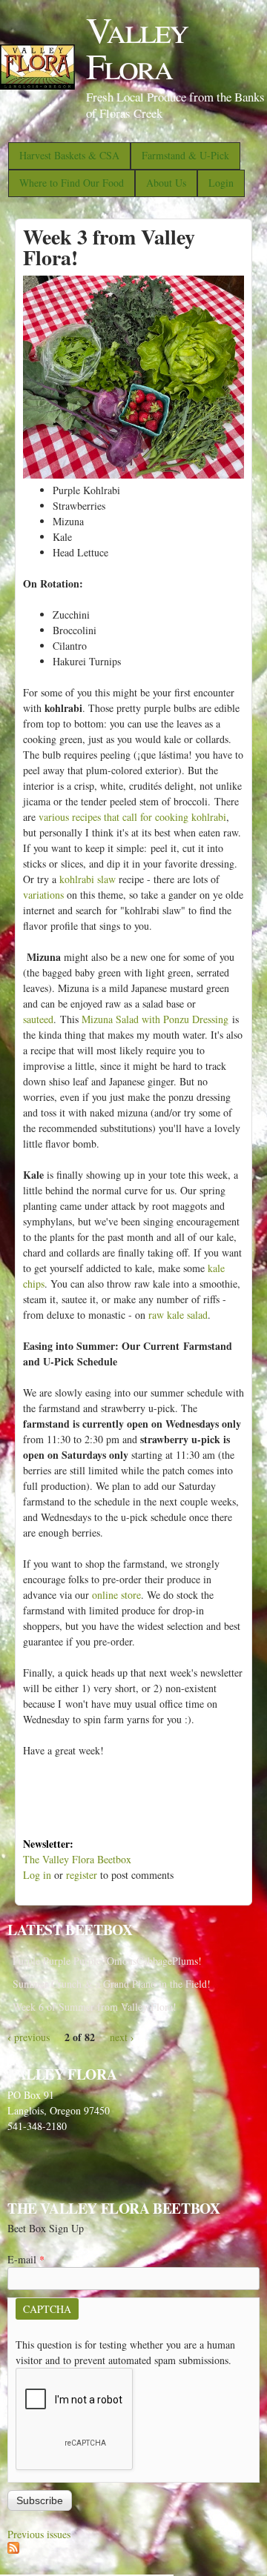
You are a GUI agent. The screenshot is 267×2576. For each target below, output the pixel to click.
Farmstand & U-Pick (185, 155)
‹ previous (29, 2037)
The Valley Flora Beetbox (77, 1859)
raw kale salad (178, 1315)
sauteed (38, 1019)
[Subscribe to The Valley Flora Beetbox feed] (13, 2550)
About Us (166, 183)
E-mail (26, 2259)
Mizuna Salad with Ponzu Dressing (155, 1019)
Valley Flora (137, 47)
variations (43, 895)
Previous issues (39, 2534)
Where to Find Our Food (72, 183)
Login (221, 183)
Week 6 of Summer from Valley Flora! (95, 2007)
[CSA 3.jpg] (133, 475)
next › (122, 2037)
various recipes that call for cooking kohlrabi (132, 817)
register (82, 1875)
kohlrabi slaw (88, 879)
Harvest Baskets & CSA (69, 155)
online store (116, 1595)
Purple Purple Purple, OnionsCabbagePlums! (107, 1961)
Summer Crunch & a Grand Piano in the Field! (112, 1984)
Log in (37, 1875)
